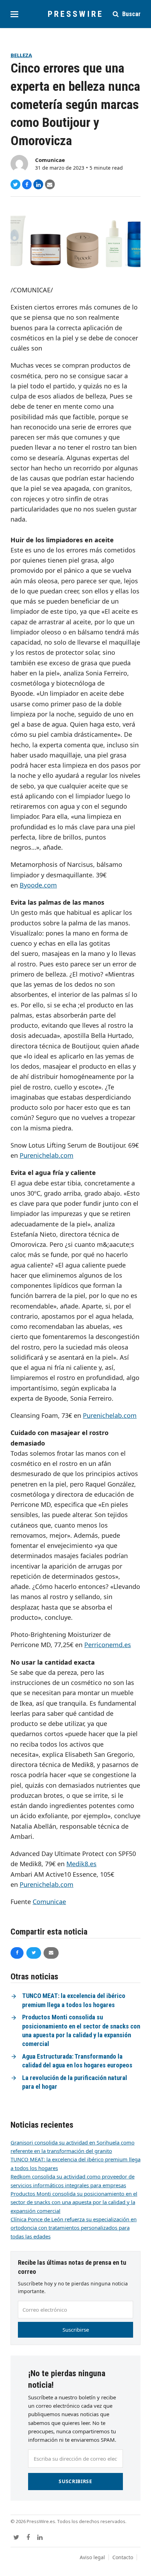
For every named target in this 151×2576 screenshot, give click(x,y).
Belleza (21, 55)
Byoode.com (38, 885)
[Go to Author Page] (19, 163)
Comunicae (50, 160)
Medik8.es (81, 1864)
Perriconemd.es (108, 1645)
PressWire (76, 14)
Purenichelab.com (47, 1155)
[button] (14, 14)
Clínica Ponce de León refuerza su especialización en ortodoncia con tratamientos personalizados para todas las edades (74, 2228)
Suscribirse (76, 2330)
